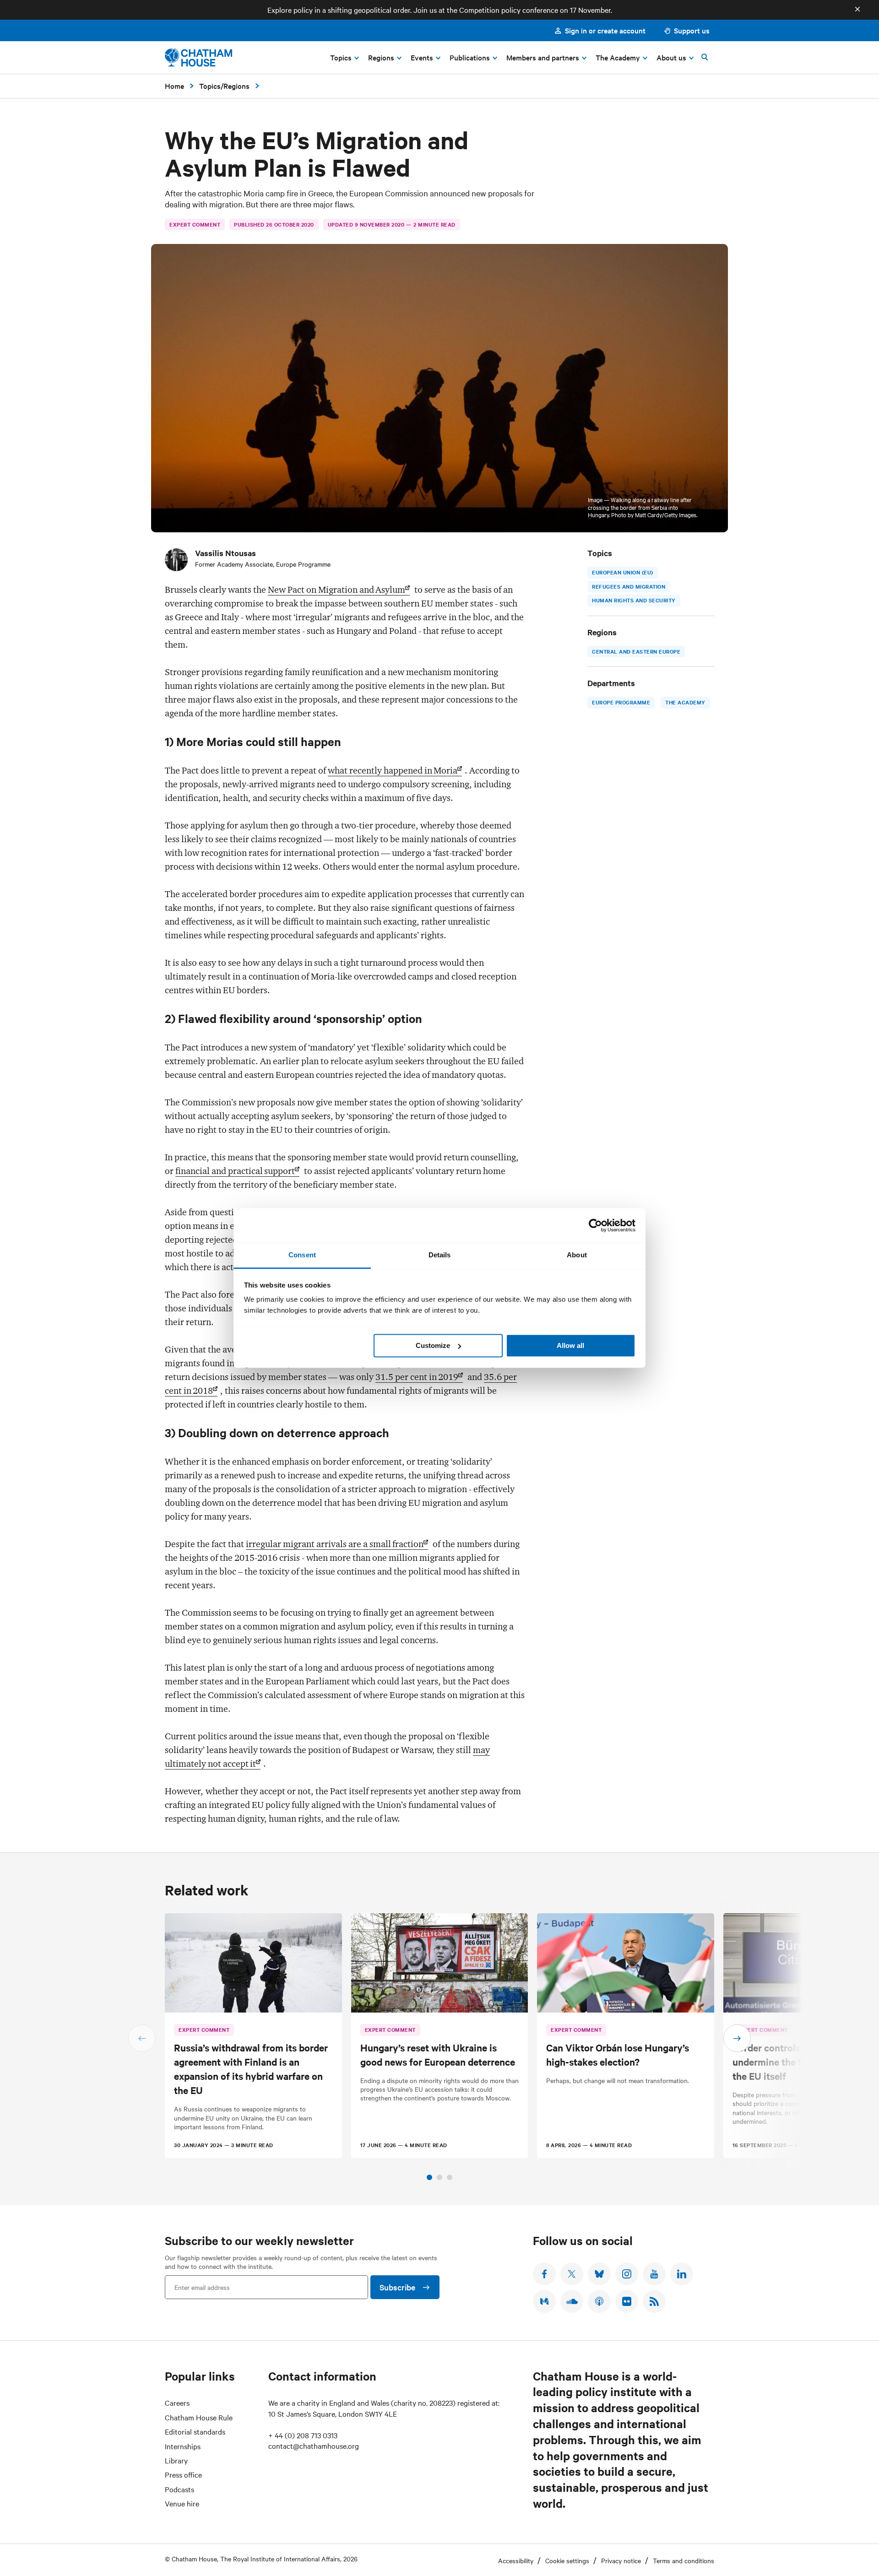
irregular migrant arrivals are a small (335, 1544)
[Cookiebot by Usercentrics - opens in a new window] (595, 1225)
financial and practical (235, 1171)
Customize (433, 1345)
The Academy (685, 703)
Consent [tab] (302, 1255)
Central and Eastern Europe (636, 651)
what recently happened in (393, 770)
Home (174, 86)
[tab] (429, 2177)
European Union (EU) (623, 572)
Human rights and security (634, 600)
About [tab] (577, 1255)
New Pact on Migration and (336, 590)
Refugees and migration (629, 586)
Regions (236, 86)
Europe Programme (621, 703)
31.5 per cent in (417, 1377)
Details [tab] (440, 1255)
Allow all (570, 1345)
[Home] (198, 57)
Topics (210, 86)
